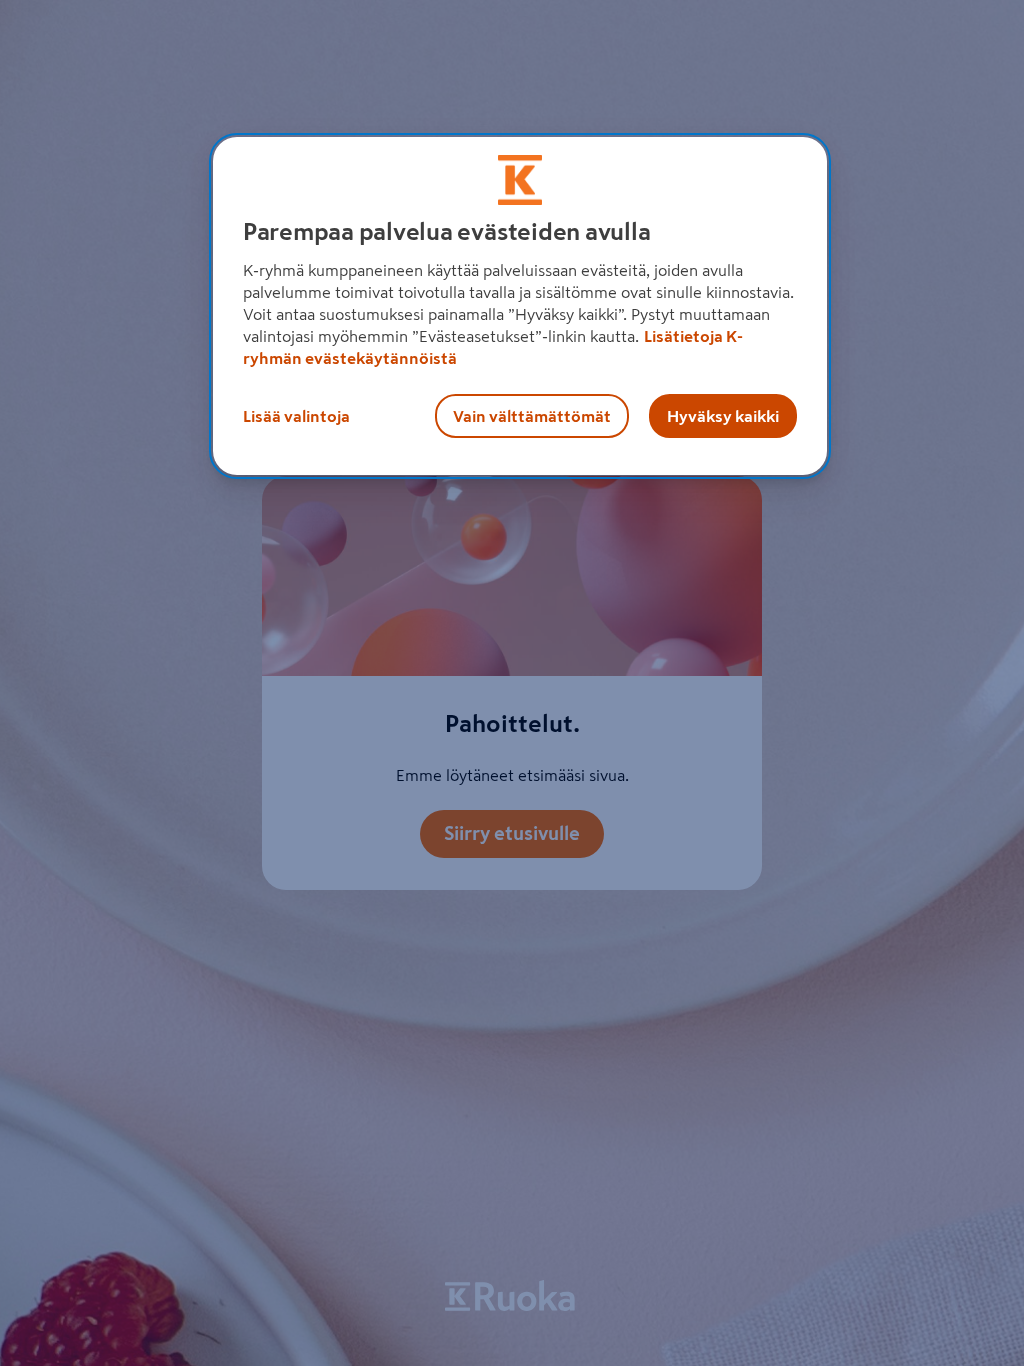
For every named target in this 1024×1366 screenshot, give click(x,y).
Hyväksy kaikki (723, 416)
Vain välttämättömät (532, 416)
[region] (520, 306)
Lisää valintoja (296, 416)
